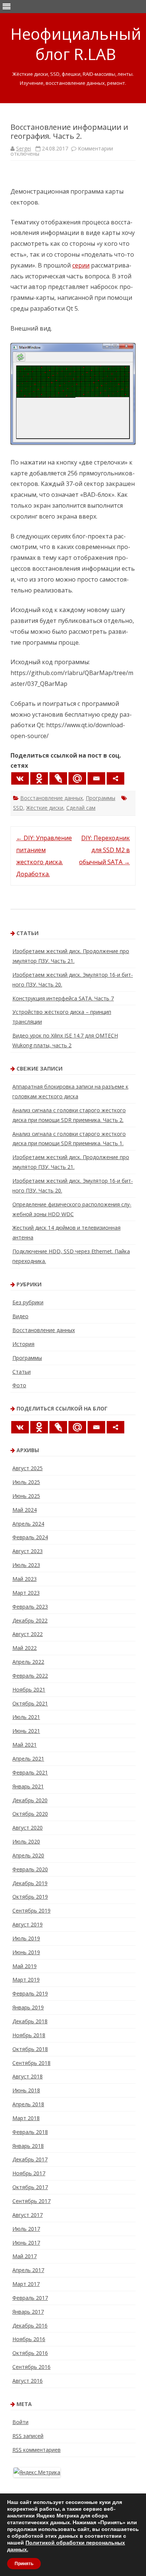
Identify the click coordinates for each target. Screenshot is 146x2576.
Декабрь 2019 (30, 1883)
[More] (115, 778)
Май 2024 (25, 1510)
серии (81, 265)
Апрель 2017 (28, 2270)
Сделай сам (81, 808)
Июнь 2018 (26, 2090)
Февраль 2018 (30, 2132)
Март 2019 (26, 1980)
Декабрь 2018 (30, 2021)
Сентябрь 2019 (31, 1911)
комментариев (36, 2450)
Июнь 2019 (26, 1952)
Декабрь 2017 (30, 2159)
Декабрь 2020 (30, 1800)
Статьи (22, 1372)
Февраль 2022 (30, 1676)
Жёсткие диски (45, 808)
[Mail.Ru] (77, 778)
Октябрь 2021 (30, 1703)
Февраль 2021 (30, 1772)
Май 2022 (25, 1648)
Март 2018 (26, 2118)
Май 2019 (25, 1966)
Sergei (24, 148)
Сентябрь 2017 (31, 2201)
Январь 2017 (28, 2312)
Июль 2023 (26, 1565)
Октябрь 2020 (30, 1814)
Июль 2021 (26, 1717)
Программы (101, 798)
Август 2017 (28, 2215)
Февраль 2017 (30, 2298)
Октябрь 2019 (30, 1897)
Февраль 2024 (30, 1537)
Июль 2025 (26, 1482)
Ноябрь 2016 (29, 2339)
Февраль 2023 (30, 1607)
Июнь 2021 (26, 1731)
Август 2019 (28, 1924)
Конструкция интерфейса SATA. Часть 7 (63, 998)
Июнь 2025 (26, 1496)
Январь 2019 (28, 2007)
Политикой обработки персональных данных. (66, 2546)
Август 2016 (28, 2381)
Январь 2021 (28, 1786)
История (23, 1344)
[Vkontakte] (20, 778)
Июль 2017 (26, 2229)
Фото (19, 1385)
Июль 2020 (26, 1841)
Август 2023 (28, 1551)
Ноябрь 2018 (29, 2035)
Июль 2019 (26, 1938)
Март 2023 (26, 1593)
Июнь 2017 (26, 2243)
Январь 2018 (28, 2146)
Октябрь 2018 (30, 2049)
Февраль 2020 (30, 1869)
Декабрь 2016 (30, 2326)
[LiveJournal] (58, 778)
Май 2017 (25, 2256)
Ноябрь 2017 (29, 2173)
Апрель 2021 (28, 1759)
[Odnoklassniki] (39, 778)
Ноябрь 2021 (29, 1690)
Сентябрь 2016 (31, 2367)
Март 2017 (26, 2284)
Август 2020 (28, 1828)
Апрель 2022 (28, 1662)
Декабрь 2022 (30, 1620)
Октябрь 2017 (30, 2187)
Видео (20, 1316)
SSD (18, 808)
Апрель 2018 (28, 2104)
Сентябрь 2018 (31, 2063)
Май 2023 (25, 1579)
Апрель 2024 (28, 1524)
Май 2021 (25, 1745)
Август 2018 (28, 2076)
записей (28, 2436)
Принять (24, 2564)
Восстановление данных (51, 798)
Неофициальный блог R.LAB (76, 44)
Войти (20, 2422)
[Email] (96, 778)
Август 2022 (28, 1634)
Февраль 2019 (30, 1993)
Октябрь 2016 (30, 2353)
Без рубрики (28, 1302)
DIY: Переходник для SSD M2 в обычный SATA (104, 850)
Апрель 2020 (28, 1855)
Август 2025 (28, 1468)
